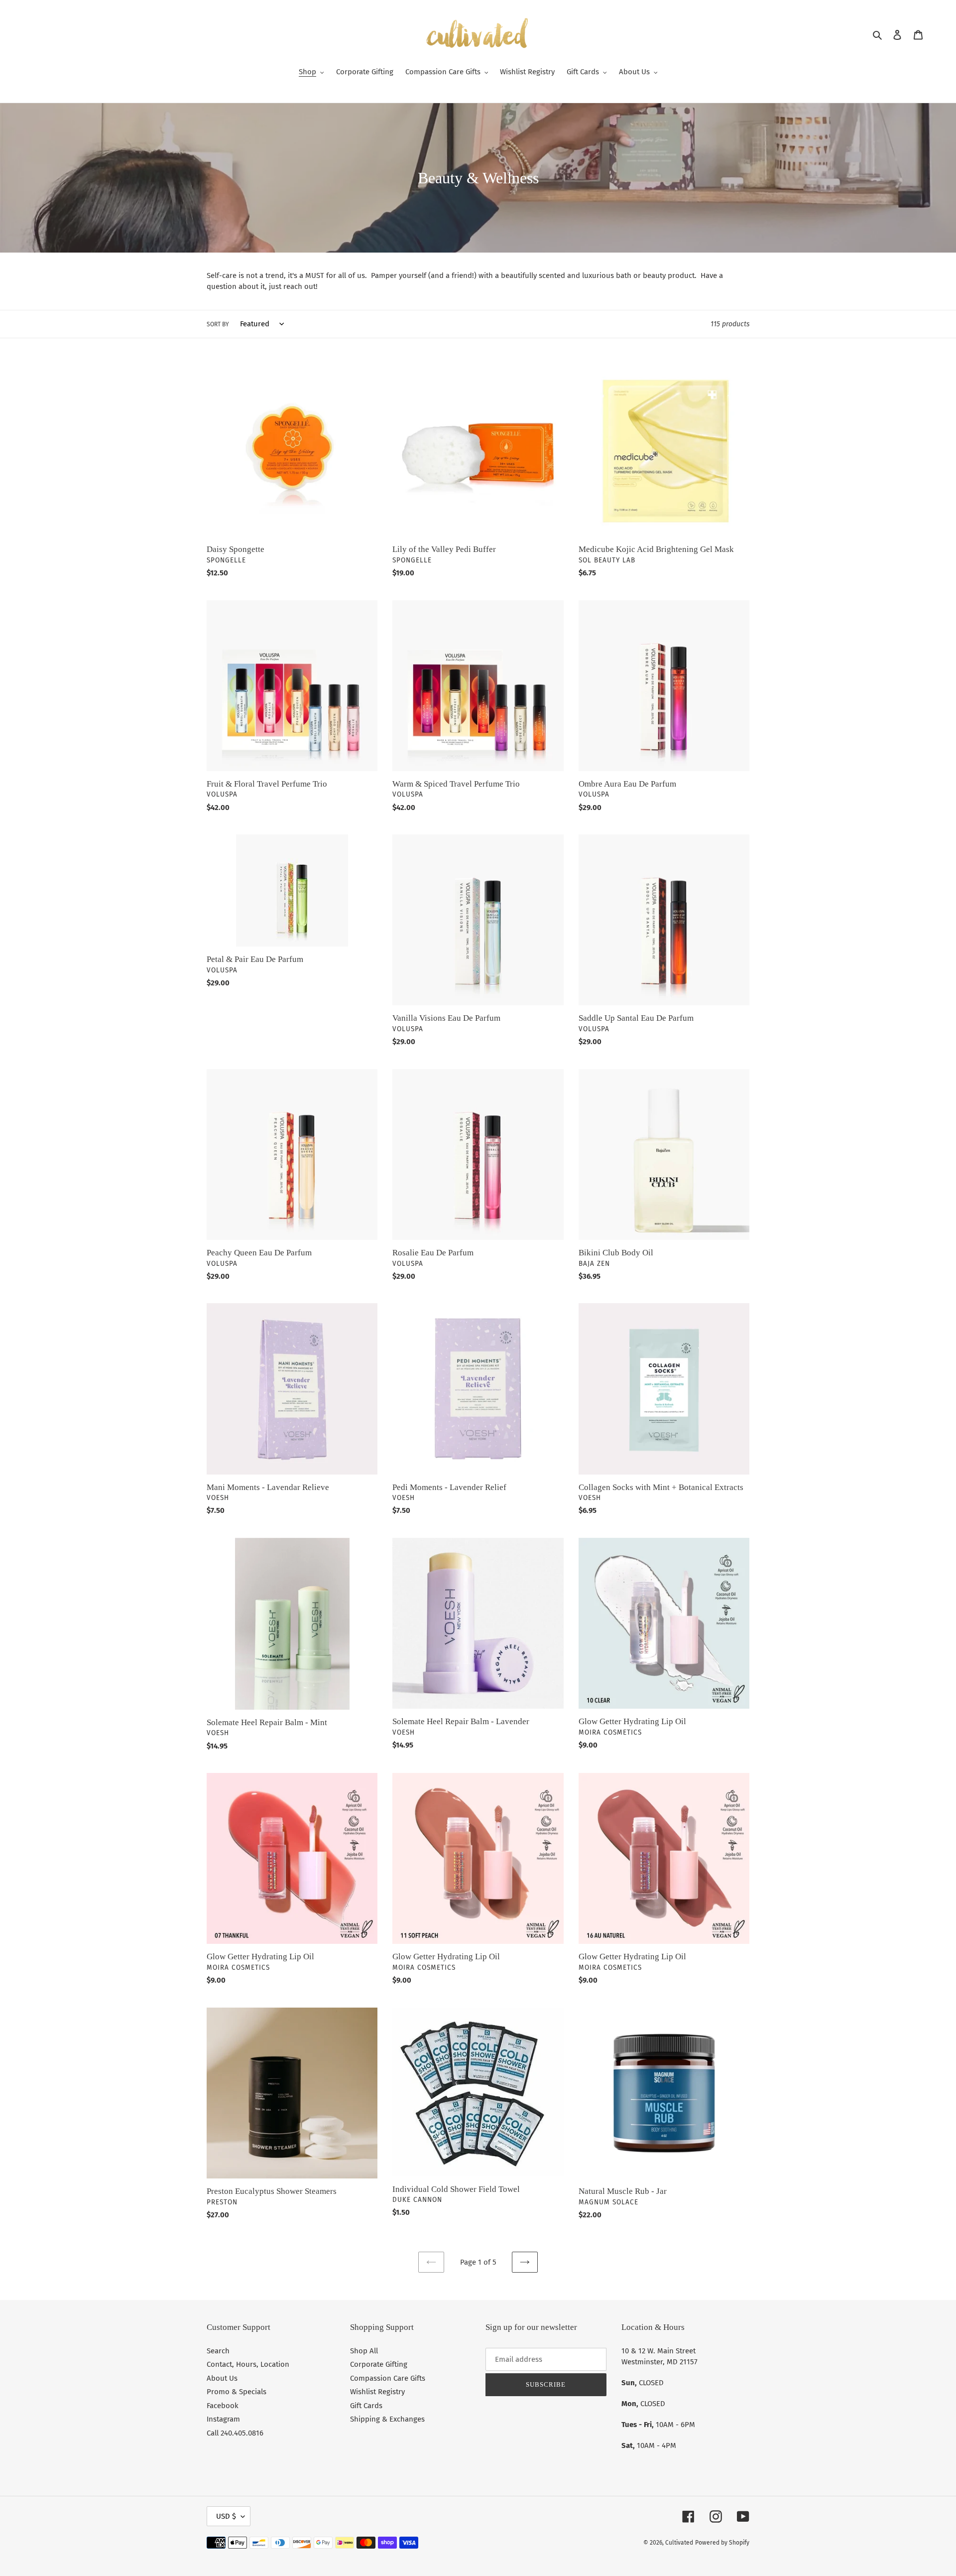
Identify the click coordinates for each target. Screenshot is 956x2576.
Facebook (223, 2406)
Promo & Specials (237, 2392)
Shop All (364, 2351)
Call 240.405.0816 (235, 2433)
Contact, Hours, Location (248, 2364)
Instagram (223, 2419)
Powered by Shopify (722, 2543)
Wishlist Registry (377, 2392)
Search (218, 2351)
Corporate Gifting (379, 2364)
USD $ (226, 2516)
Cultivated (679, 2543)
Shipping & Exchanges (387, 2419)
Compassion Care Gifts (388, 2378)
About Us (222, 2378)
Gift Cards (366, 2406)
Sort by (218, 324)
